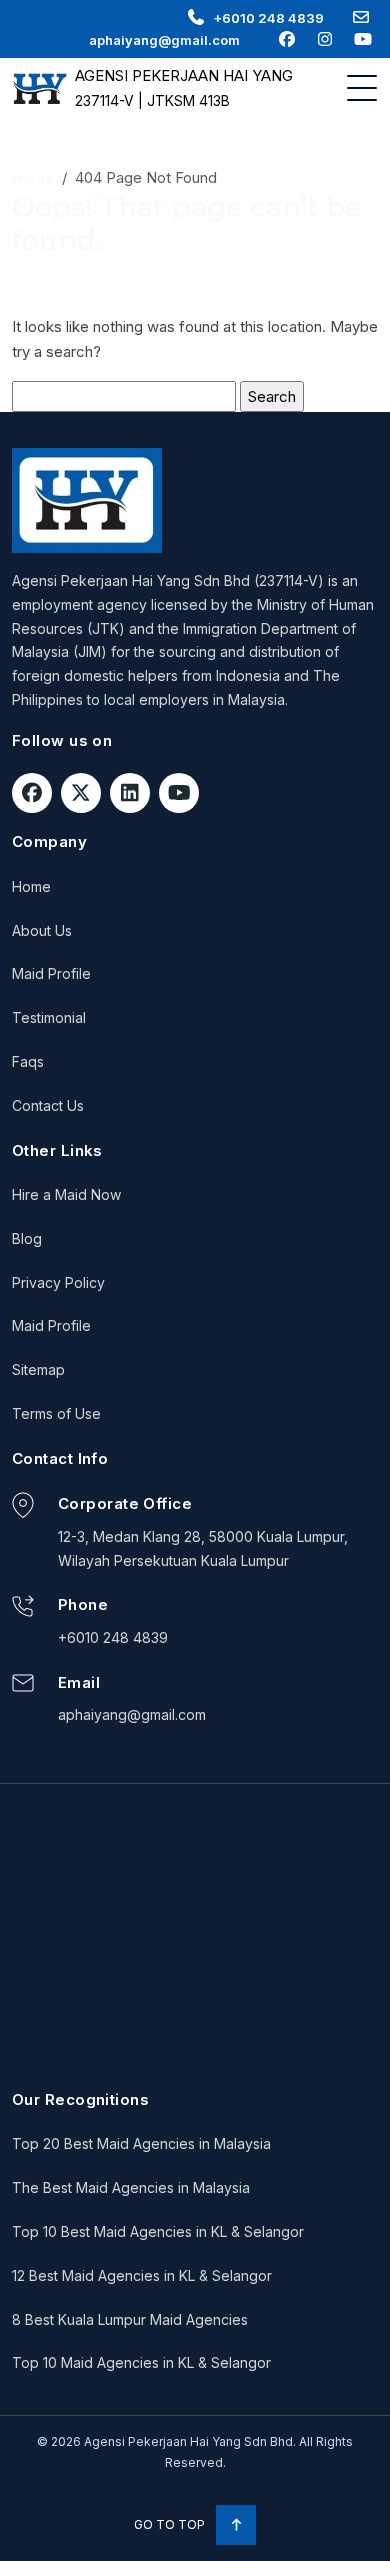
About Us (42, 930)
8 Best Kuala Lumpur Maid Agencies (130, 2319)
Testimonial (49, 1017)
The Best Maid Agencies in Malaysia (131, 2187)
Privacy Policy (58, 1282)
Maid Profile (51, 973)
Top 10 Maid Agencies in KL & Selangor (141, 2362)
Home (33, 177)
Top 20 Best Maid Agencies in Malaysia (141, 2143)
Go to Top (171, 2524)
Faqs (28, 1061)
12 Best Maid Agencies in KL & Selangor (142, 2275)
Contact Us (48, 1105)
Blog (27, 1238)
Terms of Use (56, 1413)
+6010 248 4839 (268, 18)
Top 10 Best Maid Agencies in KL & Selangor (158, 2231)
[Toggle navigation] (362, 88)
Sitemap (38, 1369)
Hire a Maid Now (66, 1194)
